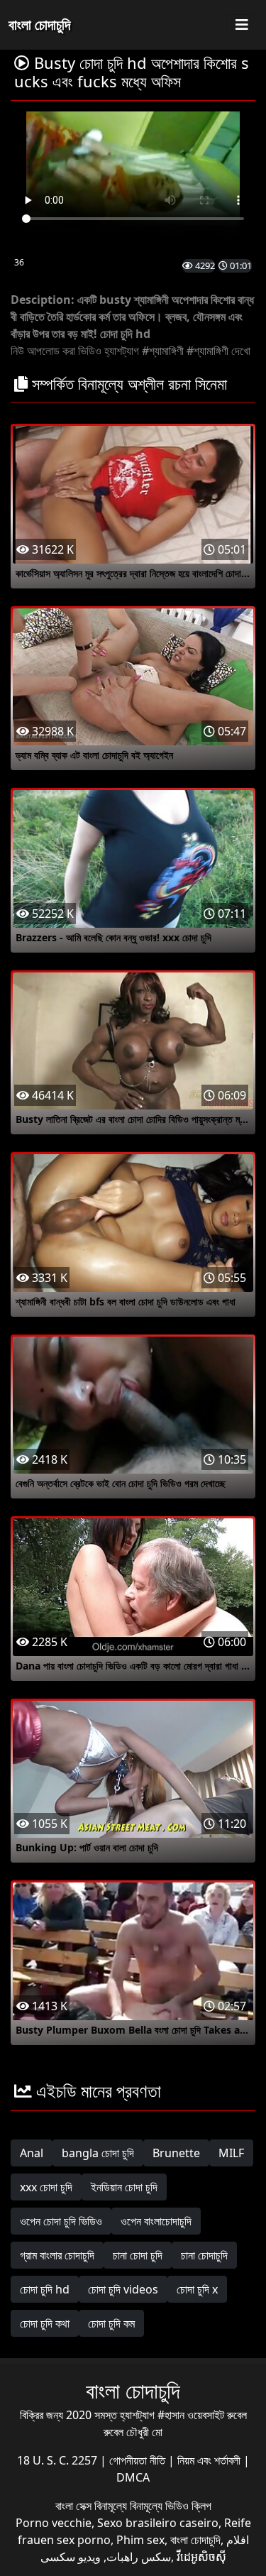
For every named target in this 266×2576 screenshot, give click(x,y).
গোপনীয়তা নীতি (139, 2460)
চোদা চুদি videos (123, 2289)
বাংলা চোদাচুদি (39, 24)
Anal (32, 2153)
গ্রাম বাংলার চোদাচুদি (57, 2255)
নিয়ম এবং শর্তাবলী (210, 2460)
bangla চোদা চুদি (98, 2153)
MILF (231, 2153)
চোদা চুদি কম (111, 2323)
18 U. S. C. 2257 (59, 2460)
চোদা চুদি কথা (45, 2323)
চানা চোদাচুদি (204, 2255)
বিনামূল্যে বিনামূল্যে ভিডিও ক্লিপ (153, 2506)
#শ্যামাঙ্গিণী (163, 351)
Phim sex (140, 2540)
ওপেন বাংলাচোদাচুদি (156, 2221)
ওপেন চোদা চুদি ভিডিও (61, 2221)
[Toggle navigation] (242, 25)
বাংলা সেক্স (75, 2506)
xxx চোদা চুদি (46, 2187)
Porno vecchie (54, 2523)
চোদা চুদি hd (45, 2289)
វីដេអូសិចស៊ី (201, 2557)
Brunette (176, 2153)
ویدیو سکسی (71, 2557)
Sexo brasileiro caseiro (158, 2523)
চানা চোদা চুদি (138, 2255)
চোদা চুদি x (197, 2289)
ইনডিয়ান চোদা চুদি (124, 2187)
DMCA (133, 2477)
